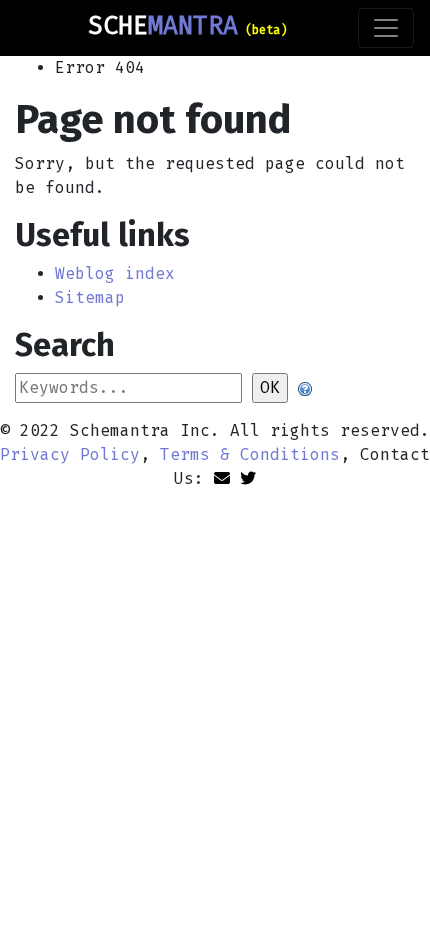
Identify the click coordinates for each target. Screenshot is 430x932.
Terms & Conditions (250, 454)
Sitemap (90, 297)
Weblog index (115, 273)
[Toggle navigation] (386, 28)
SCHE (187, 26)
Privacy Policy (70, 454)
